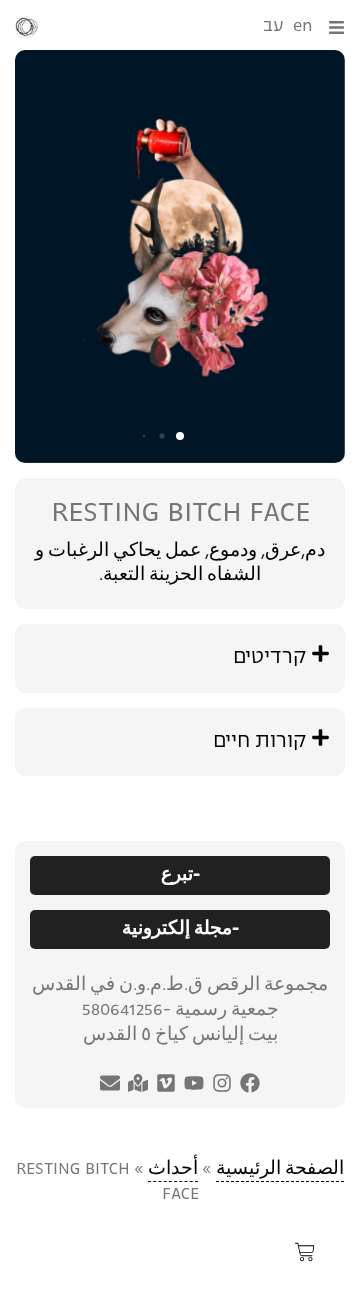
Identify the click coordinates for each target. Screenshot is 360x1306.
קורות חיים (259, 742)
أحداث (173, 1169)
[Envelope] (110, 1083)
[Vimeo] (166, 1083)
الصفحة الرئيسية (280, 1169)
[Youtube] (194, 1083)
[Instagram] (222, 1083)
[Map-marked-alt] (138, 1083)
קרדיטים (269, 658)
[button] (180, 436)
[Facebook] (250, 1083)
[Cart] (305, 1257)
